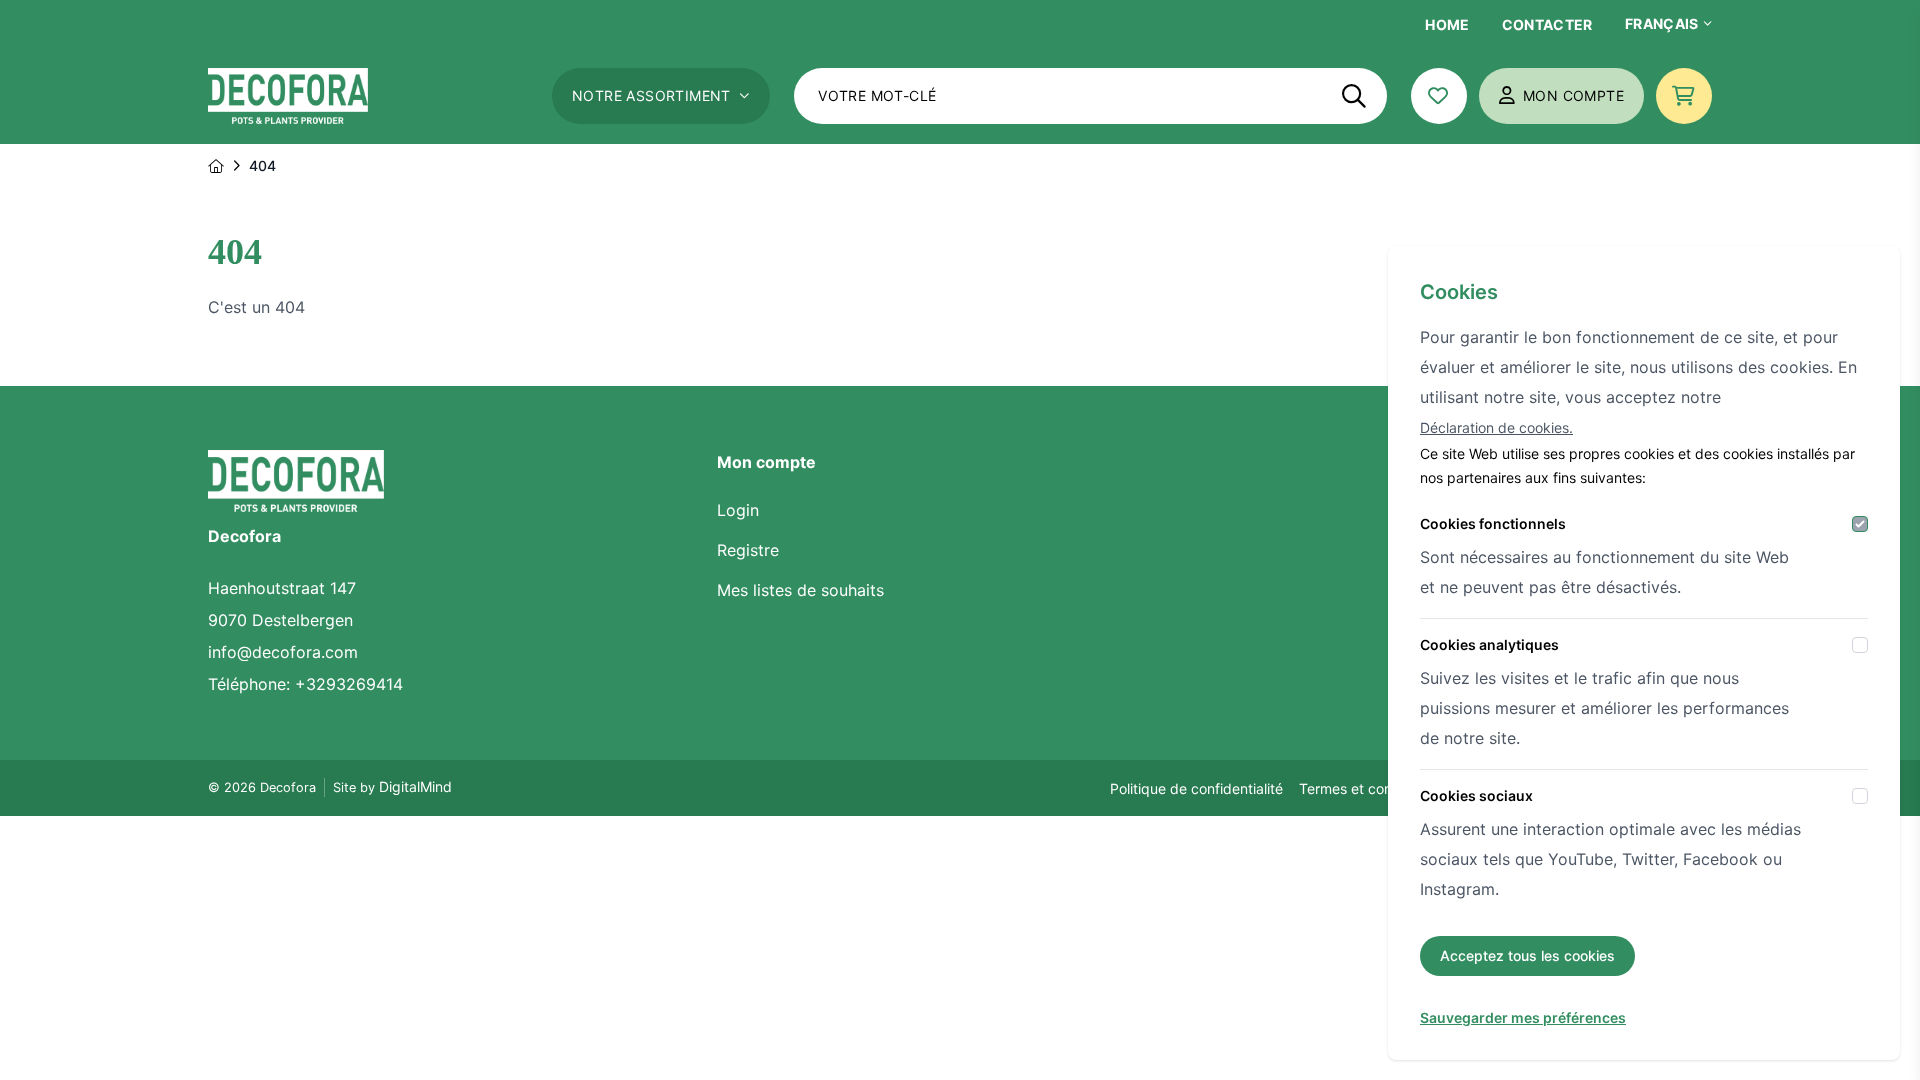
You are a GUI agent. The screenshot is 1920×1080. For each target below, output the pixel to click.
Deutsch (1655, 186)
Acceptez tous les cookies (1527, 955)
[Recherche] (1354, 96)
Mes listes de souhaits (800, 590)
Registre (748, 550)
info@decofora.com (283, 652)
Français (1662, 23)
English (1651, 146)
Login (738, 510)
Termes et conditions (1367, 788)
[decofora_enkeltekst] (288, 96)
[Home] (216, 166)
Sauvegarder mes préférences (1523, 1017)
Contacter (1547, 24)
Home (1447, 24)
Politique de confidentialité (1196, 788)
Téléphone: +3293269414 (305, 684)
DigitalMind (415, 786)
